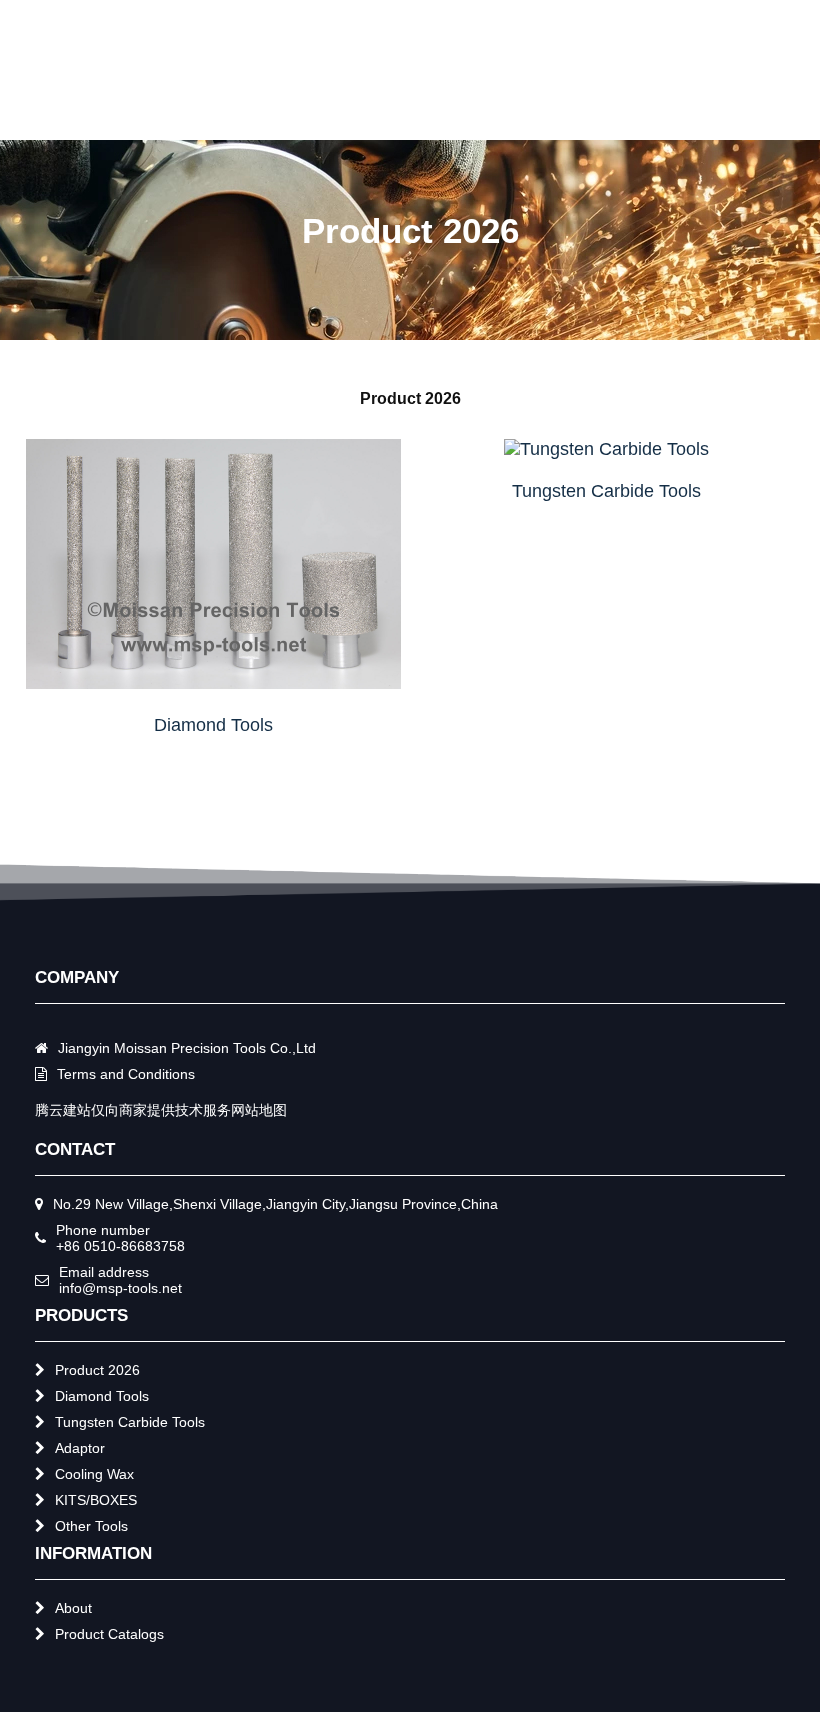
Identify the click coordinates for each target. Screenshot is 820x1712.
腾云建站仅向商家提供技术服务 (133, 1110)
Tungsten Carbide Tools (606, 491)
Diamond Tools (213, 725)
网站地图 (259, 1110)
